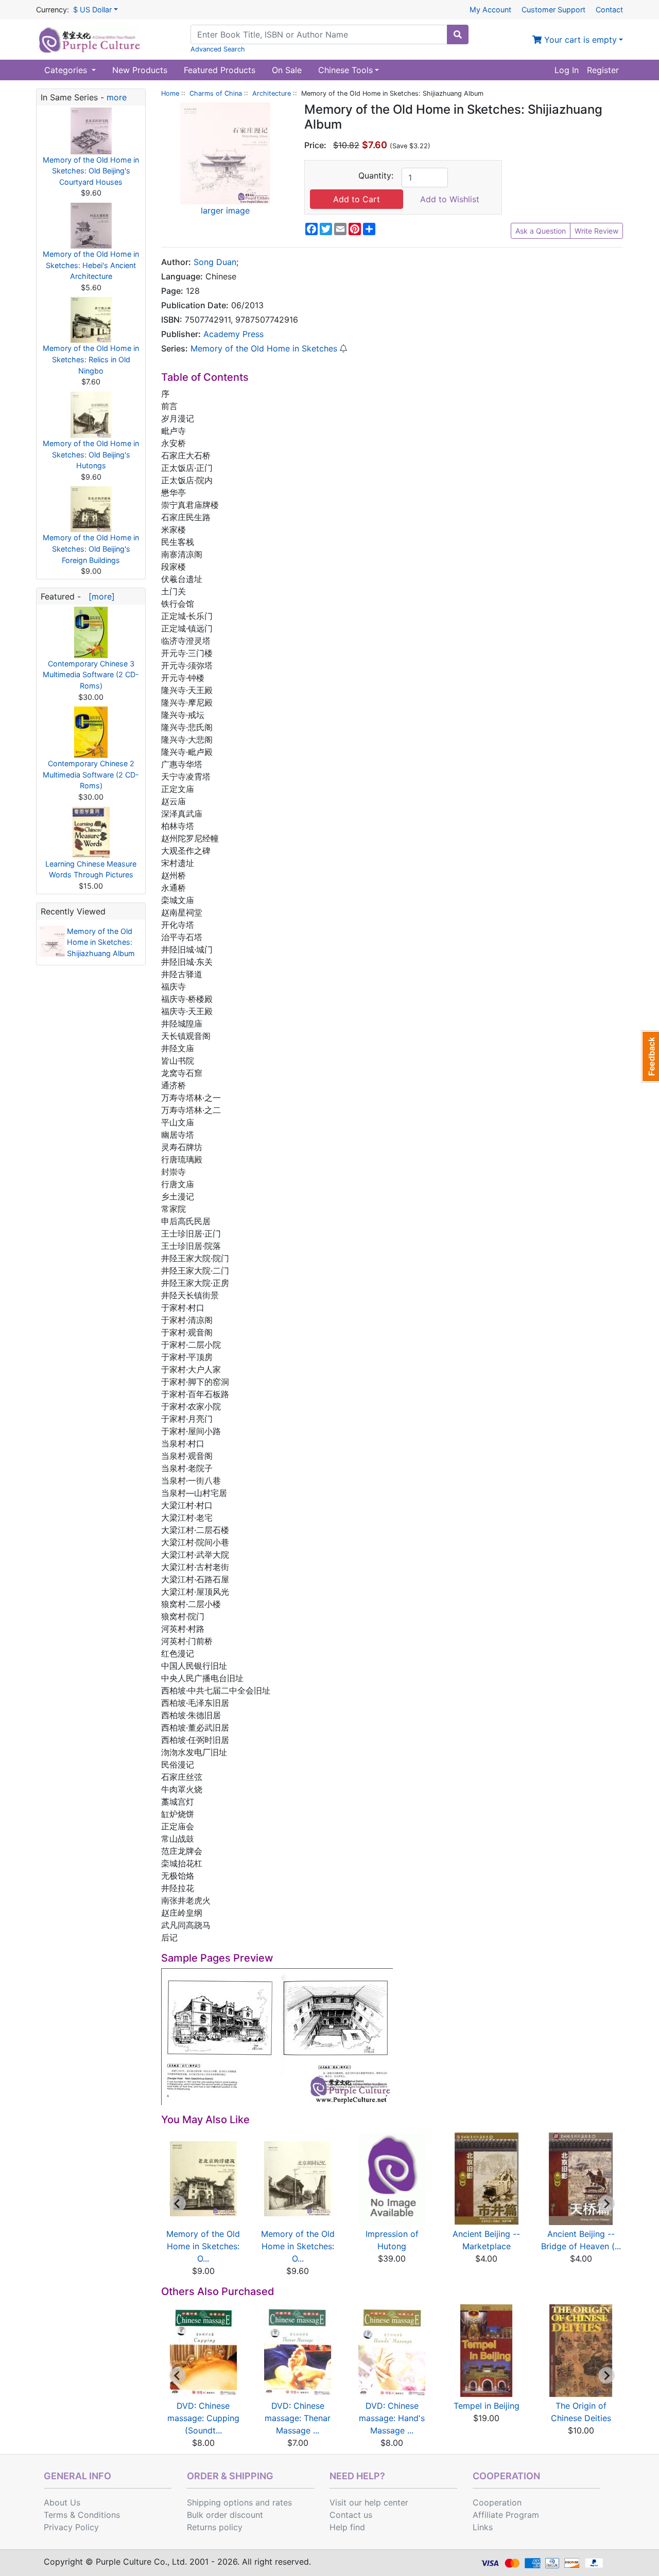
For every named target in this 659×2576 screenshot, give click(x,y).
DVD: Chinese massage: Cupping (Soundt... (203, 2418)
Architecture (272, 93)
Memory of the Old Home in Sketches (264, 348)
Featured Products (220, 70)
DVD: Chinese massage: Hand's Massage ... (392, 2418)
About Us (62, 2502)
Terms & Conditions (82, 2515)
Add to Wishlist (450, 199)
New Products (140, 70)
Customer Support (553, 10)
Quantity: (376, 175)
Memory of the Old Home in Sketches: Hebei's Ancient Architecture (91, 265)
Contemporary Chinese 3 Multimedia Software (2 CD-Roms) (91, 675)
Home (170, 93)
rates (282, 2502)
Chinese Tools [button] (345, 70)
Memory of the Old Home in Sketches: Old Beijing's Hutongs (91, 454)
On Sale (287, 70)
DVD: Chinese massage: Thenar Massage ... (298, 2418)
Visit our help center (369, 2502)
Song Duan (215, 262)
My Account (490, 10)
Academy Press (233, 334)
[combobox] (319, 34)
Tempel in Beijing (487, 2406)
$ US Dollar (92, 10)
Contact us (351, 2515)
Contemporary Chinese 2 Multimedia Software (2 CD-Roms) (91, 774)
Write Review (596, 231)
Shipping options (220, 2502)
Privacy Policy (71, 2527)
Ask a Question (541, 231)
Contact (609, 10)
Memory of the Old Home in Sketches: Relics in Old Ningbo (91, 359)
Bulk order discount (225, 2515)
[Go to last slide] (178, 2203)
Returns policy (215, 2527)
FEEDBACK (650, 1056)
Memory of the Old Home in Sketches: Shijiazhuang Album (101, 942)
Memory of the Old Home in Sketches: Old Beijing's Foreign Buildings (91, 549)
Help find (347, 2527)
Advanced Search (218, 49)
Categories (67, 70)
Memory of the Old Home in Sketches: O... (203, 2246)
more (117, 97)
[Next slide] (606, 2203)
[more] (99, 596)
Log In (567, 70)
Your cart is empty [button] (579, 40)
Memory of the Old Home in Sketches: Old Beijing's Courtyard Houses (91, 171)
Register (603, 70)
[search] (458, 34)
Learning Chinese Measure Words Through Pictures (91, 869)
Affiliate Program (506, 2515)
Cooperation (497, 2502)
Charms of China (216, 93)
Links (483, 2527)
